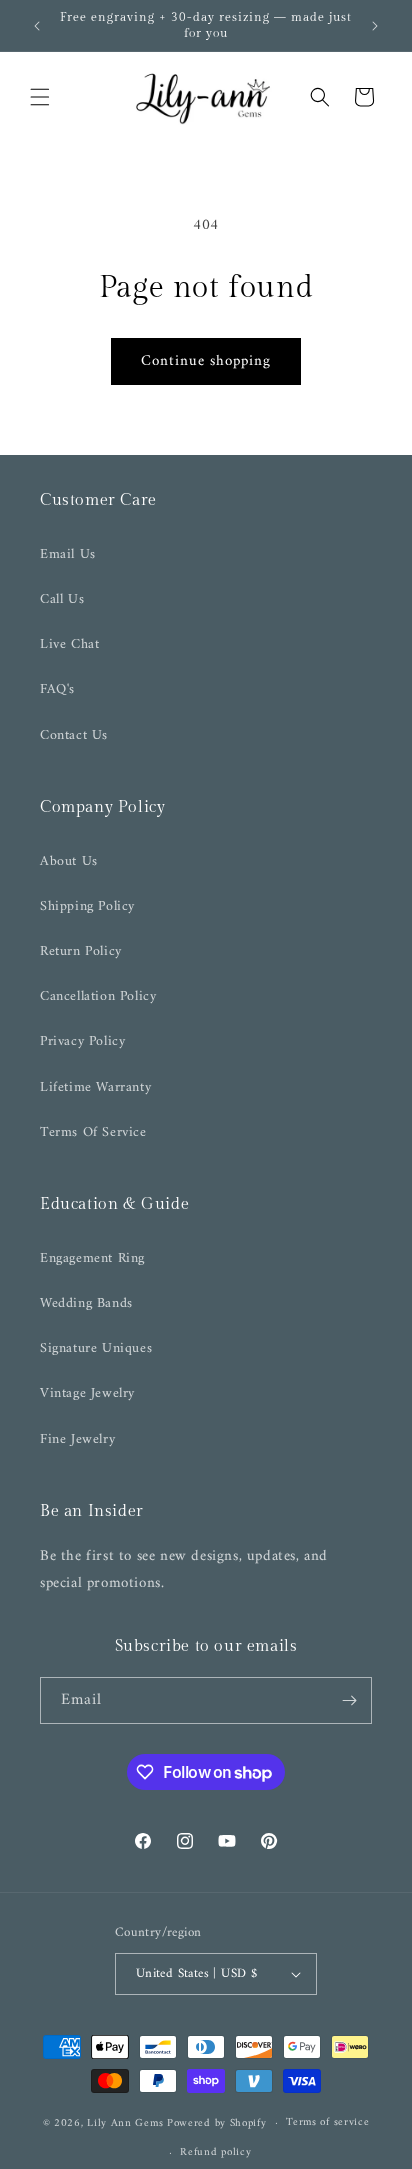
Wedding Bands (86, 1303)
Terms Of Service (93, 1132)
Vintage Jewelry (87, 1393)
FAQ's (57, 689)
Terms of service (327, 2122)
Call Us (62, 599)
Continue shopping (206, 361)
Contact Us (74, 735)
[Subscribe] (349, 1700)
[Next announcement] (375, 26)
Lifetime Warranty (95, 1087)
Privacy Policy (82, 1041)
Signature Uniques (96, 1348)
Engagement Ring (92, 1258)
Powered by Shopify (217, 2123)
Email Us (68, 554)
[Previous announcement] (37, 26)
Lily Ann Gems (125, 2123)
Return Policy (81, 951)
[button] (40, 97)
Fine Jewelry (77, 1439)
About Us (69, 861)
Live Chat (69, 644)
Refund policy (215, 2152)
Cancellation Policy (98, 996)
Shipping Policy (87, 906)
